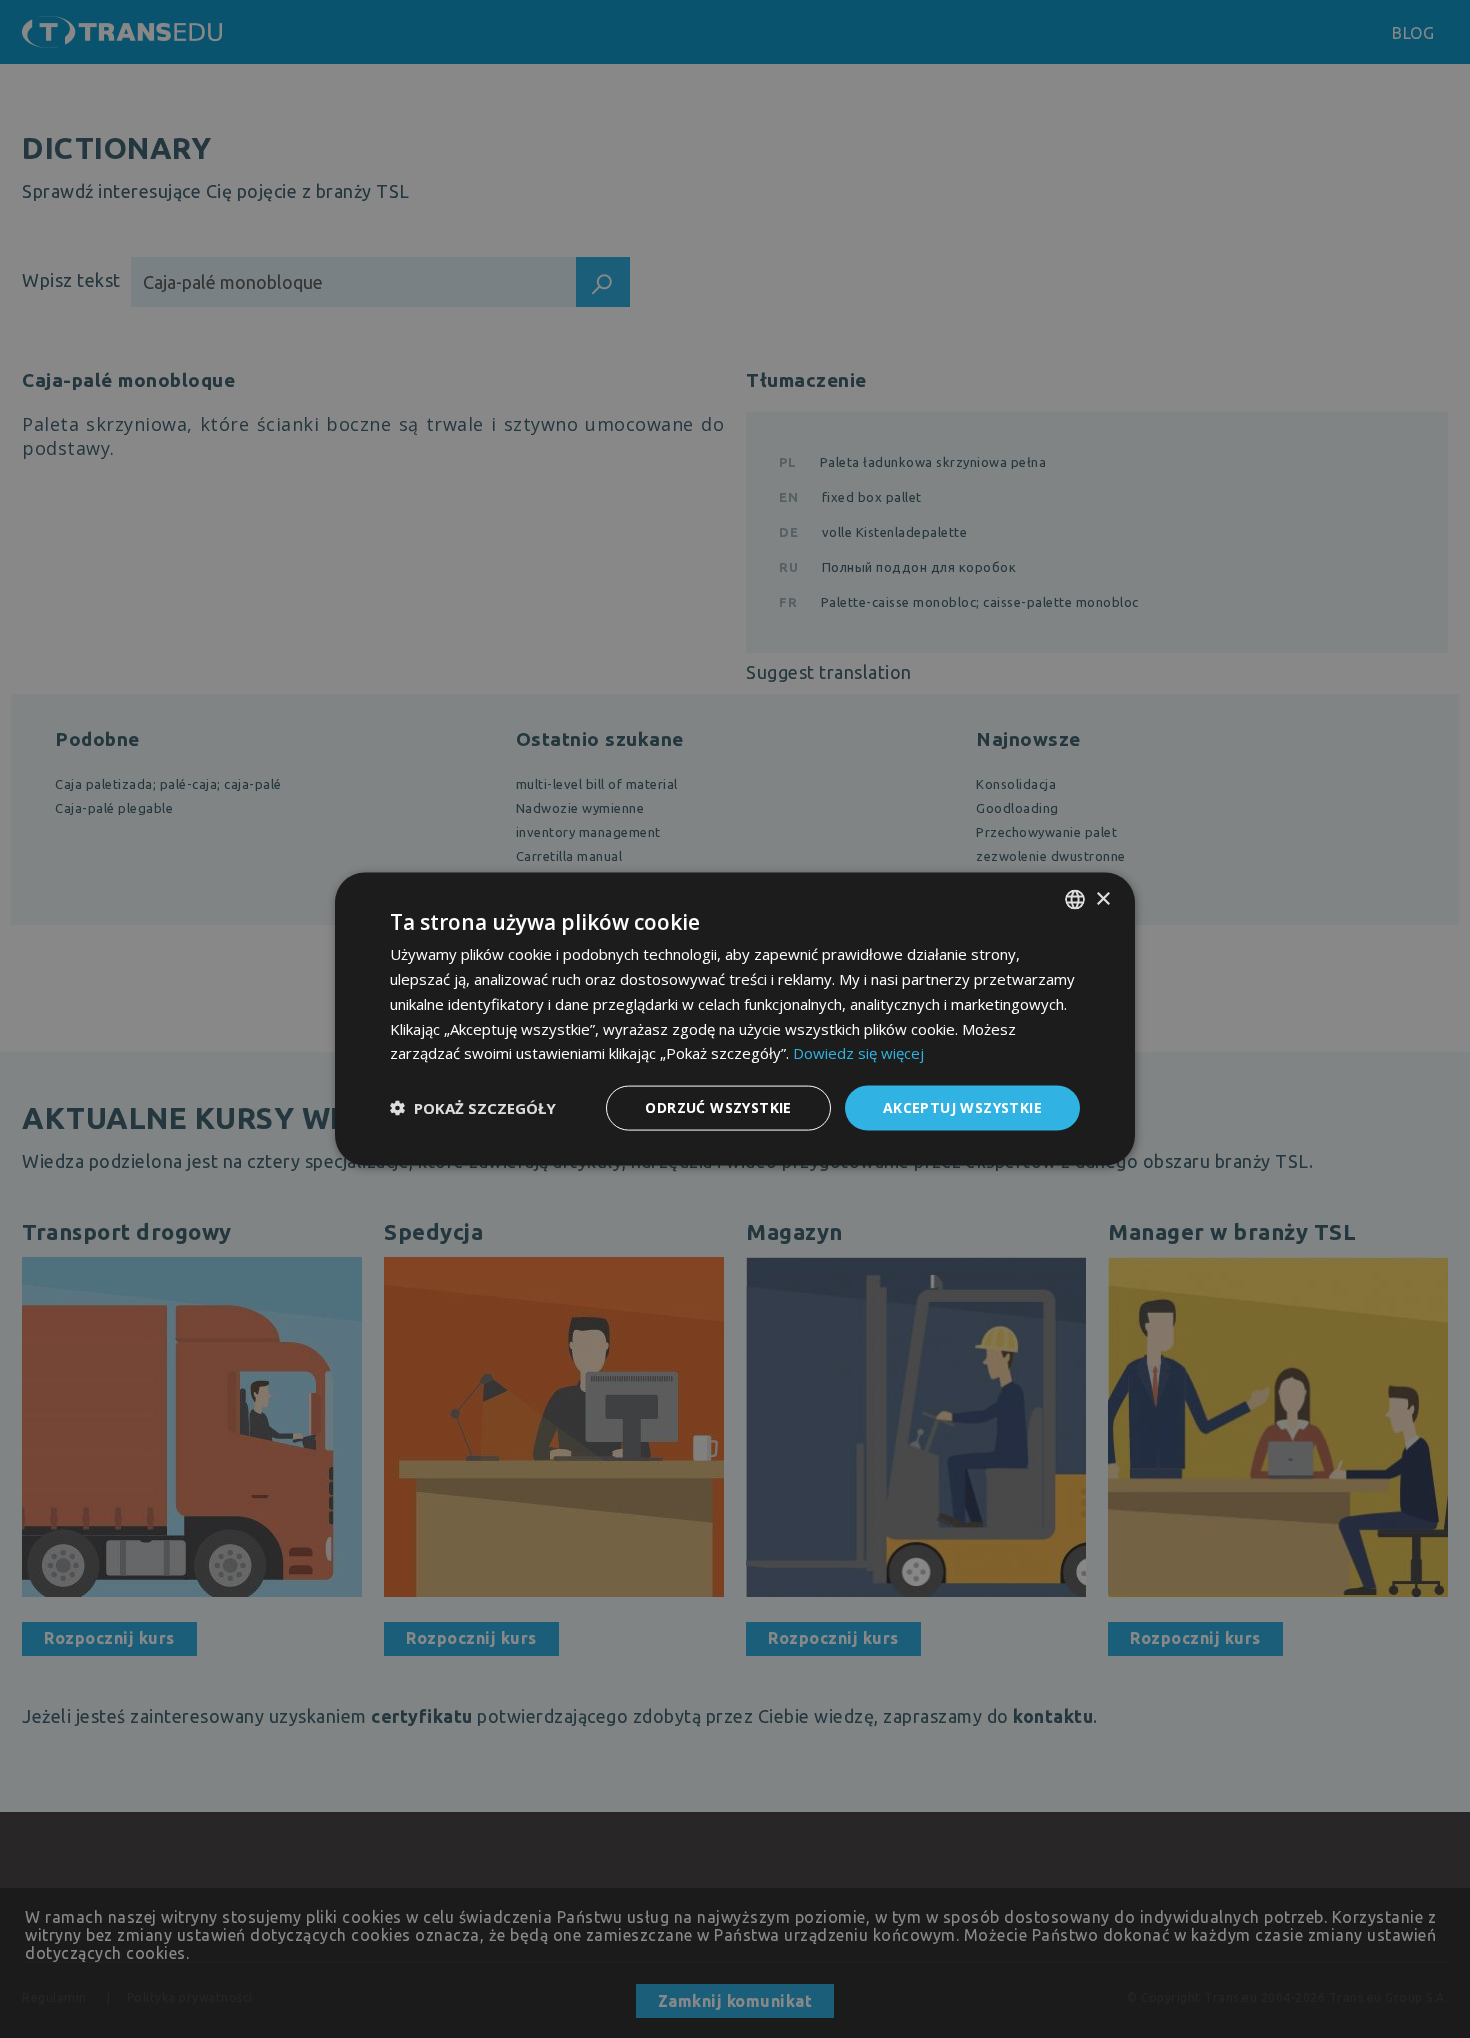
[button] (473, 1108)
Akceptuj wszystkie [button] (962, 1107)
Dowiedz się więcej (858, 1053)
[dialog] (735, 1019)
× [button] (1102, 898)
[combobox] (1075, 900)
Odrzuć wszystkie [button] (718, 1107)
